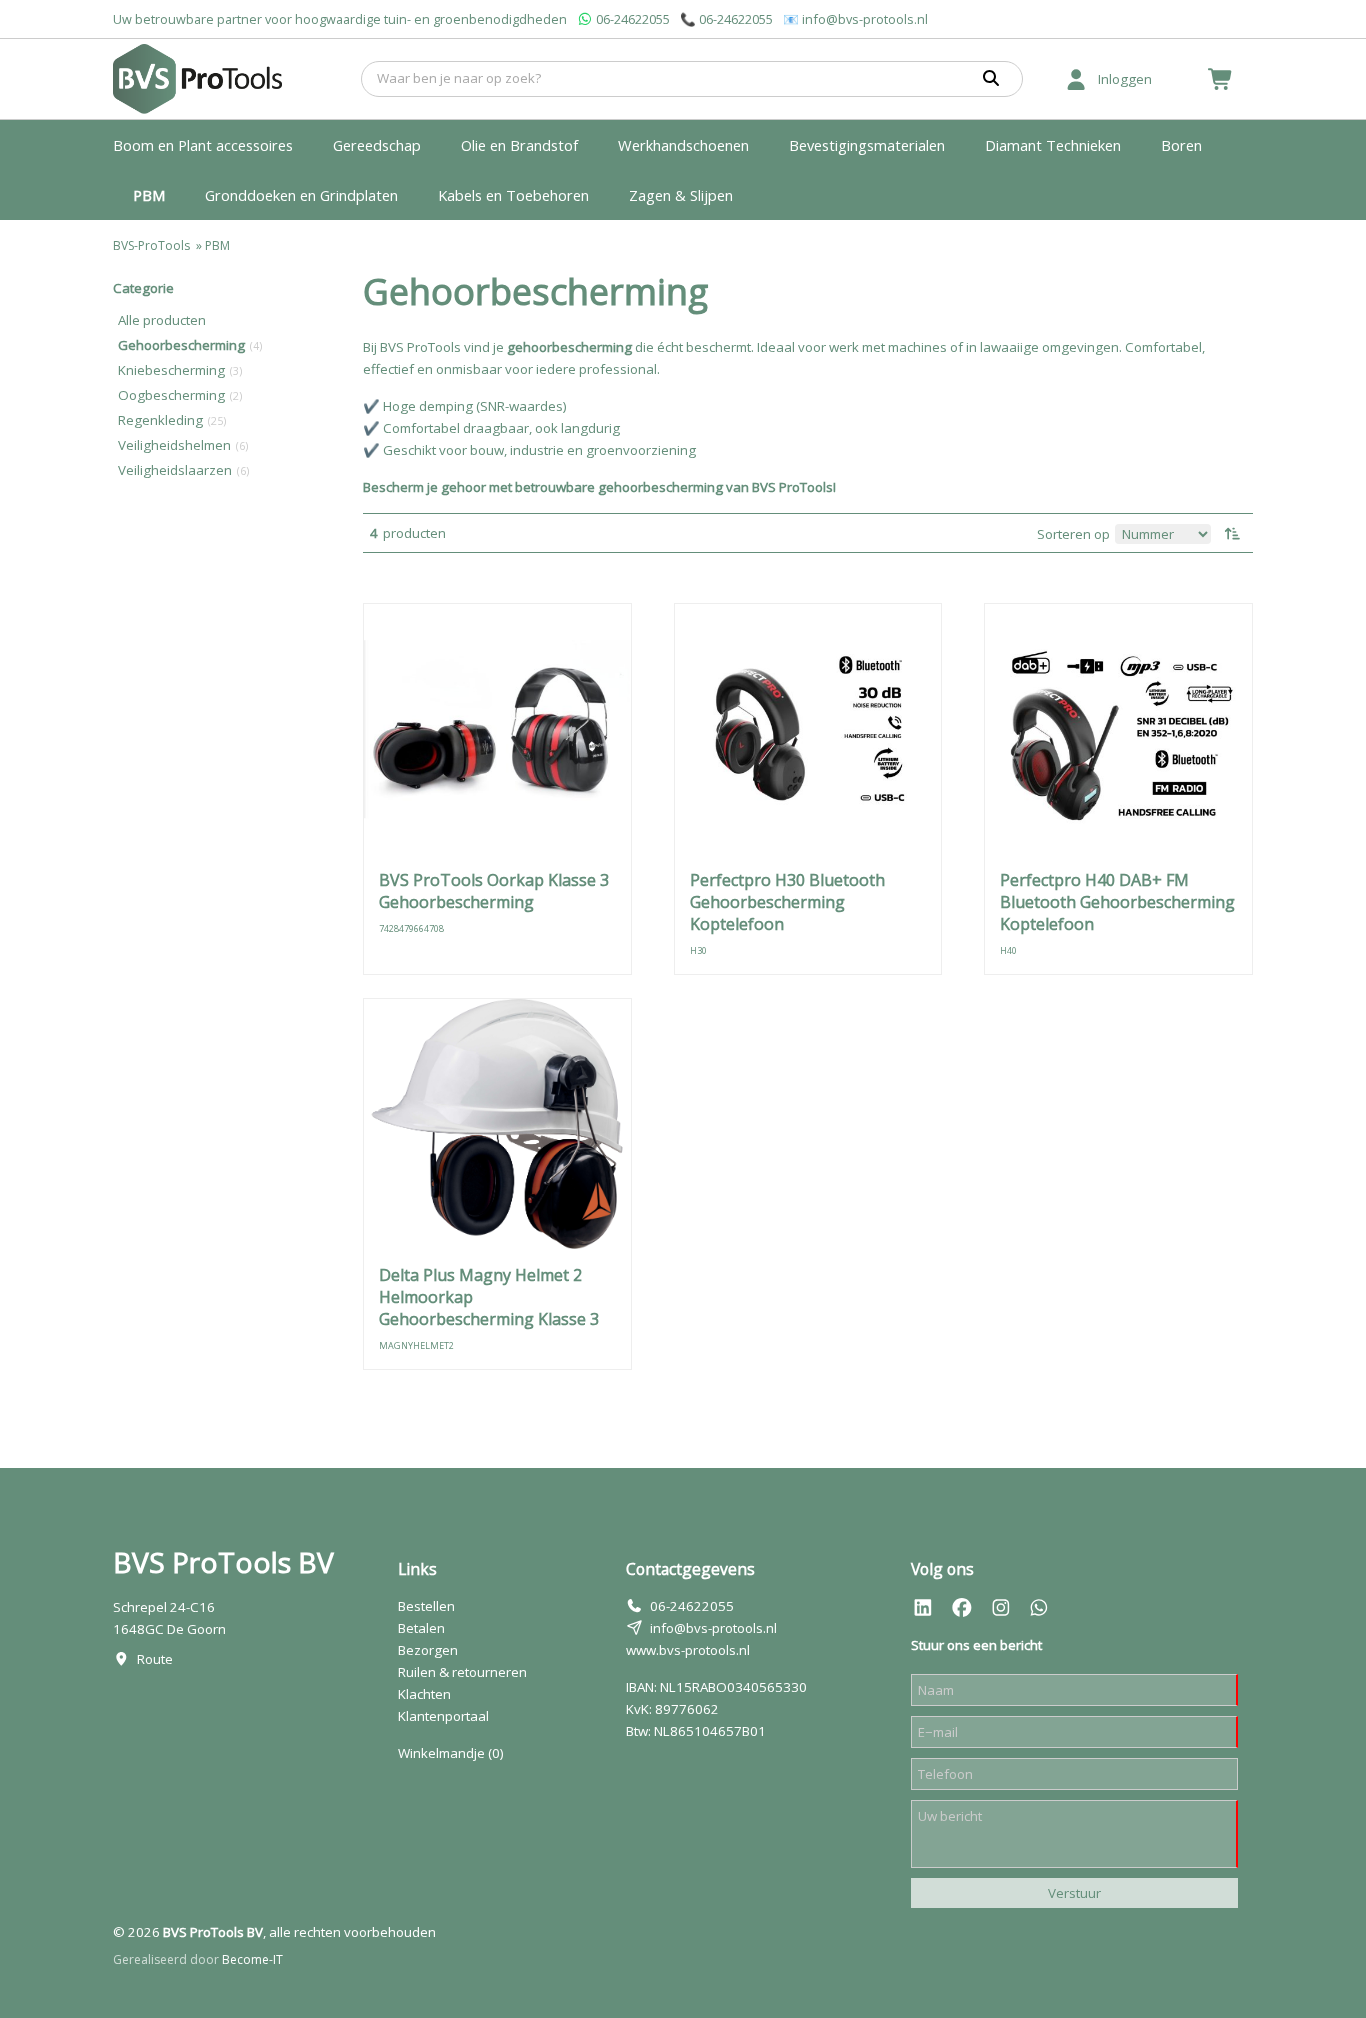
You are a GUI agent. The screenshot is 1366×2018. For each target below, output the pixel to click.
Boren (1181, 145)
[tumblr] (1039, 1608)
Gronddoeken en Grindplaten (301, 195)
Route (155, 1659)
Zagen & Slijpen (681, 195)
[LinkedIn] (923, 1608)
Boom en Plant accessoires (203, 145)
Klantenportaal (443, 1716)
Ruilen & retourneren (462, 1672)
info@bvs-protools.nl (865, 19)
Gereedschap (377, 145)
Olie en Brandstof (519, 145)
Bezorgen (428, 1650)
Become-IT (252, 1959)
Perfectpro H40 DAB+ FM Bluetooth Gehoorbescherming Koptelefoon (1117, 902)
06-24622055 (633, 19)
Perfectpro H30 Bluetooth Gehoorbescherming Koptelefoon (787, 902)
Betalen (421, 1628)
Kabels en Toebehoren (513, 195)
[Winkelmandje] (1221, 79)
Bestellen (426, 1606)
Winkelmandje (451, 1753)
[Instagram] (1001, 1608)
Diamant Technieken (1053, 145)
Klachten (424, 1694)
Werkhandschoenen (683, 145)
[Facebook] (962, 1608)
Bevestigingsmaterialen (867, 145)
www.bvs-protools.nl (688, 1650)
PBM (149, 195)
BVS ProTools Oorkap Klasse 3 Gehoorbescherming (494, 891)
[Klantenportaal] (1076, 79)
